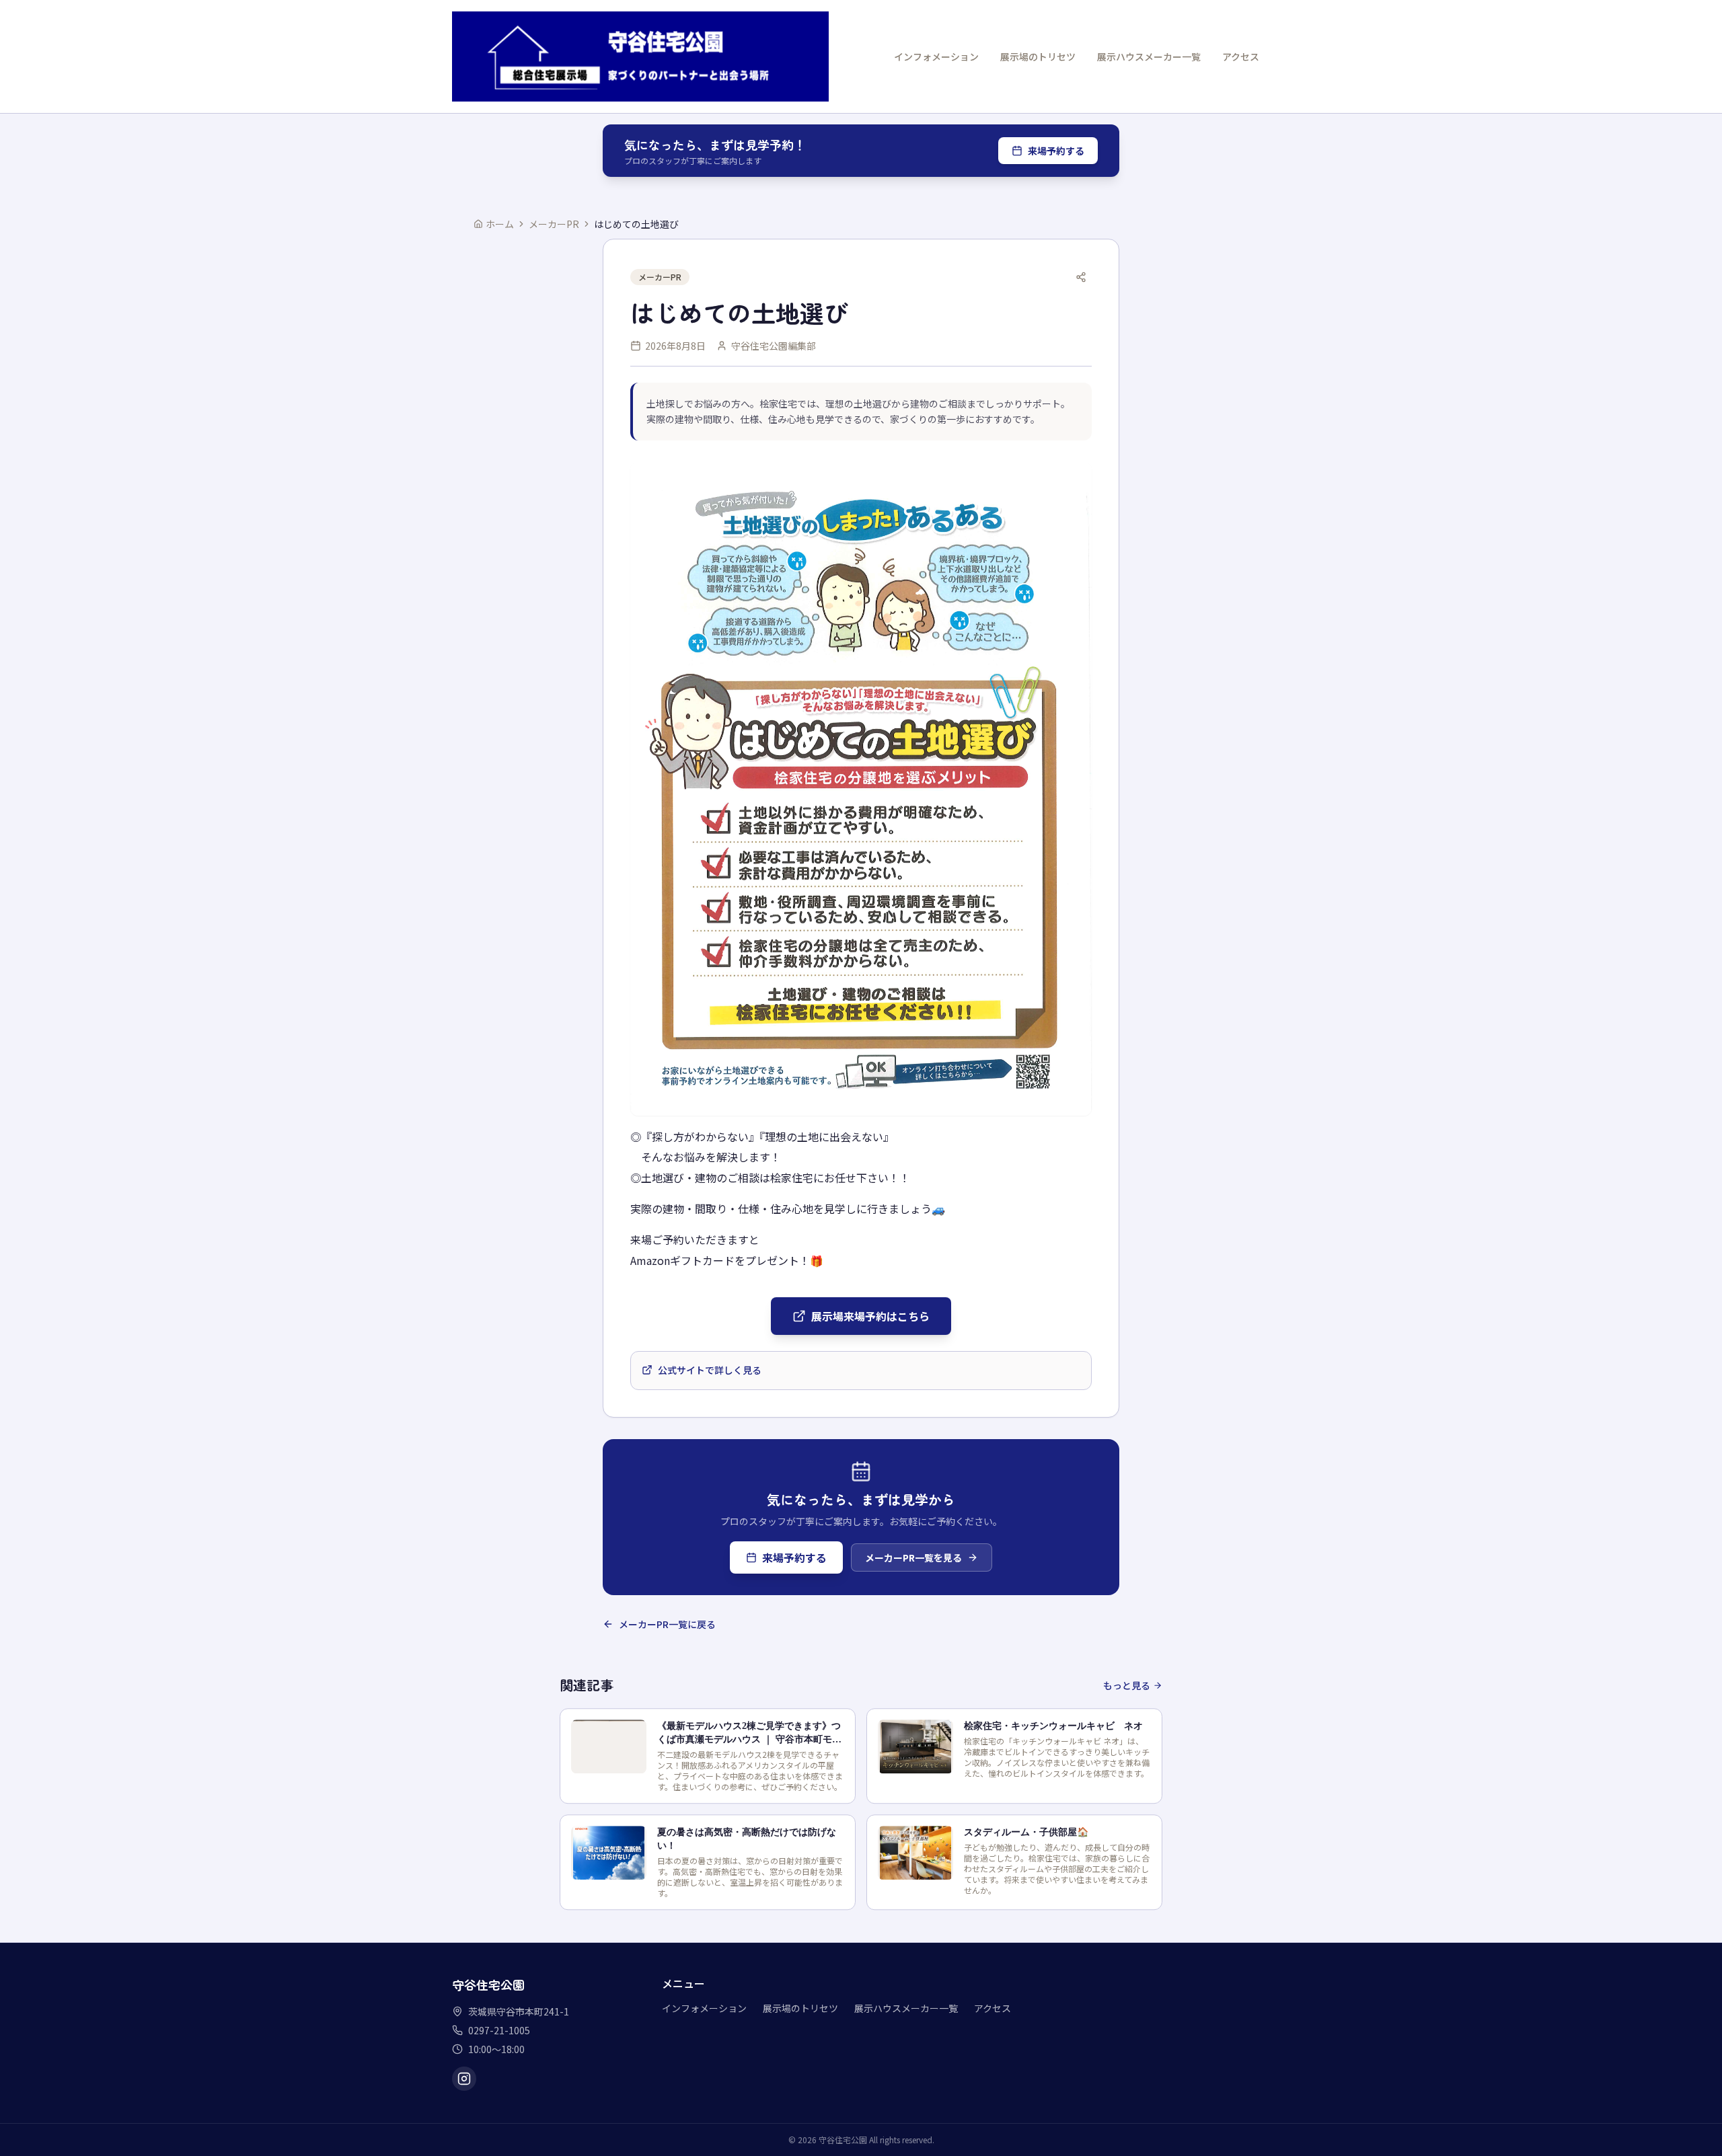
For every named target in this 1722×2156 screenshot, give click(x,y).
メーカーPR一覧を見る (913, 1557)
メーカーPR (554, 224)
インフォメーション (936, 56)
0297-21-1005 (499, 2030)
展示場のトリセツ (1038, 56)
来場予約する (1056, 151)
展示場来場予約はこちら (870, 1316)
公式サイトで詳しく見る (710, 1370)
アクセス (1241, 56)
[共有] (1081, 277)
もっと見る (1127, 1685)
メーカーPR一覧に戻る (667, 1624)
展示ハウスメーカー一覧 (1149, 56)
